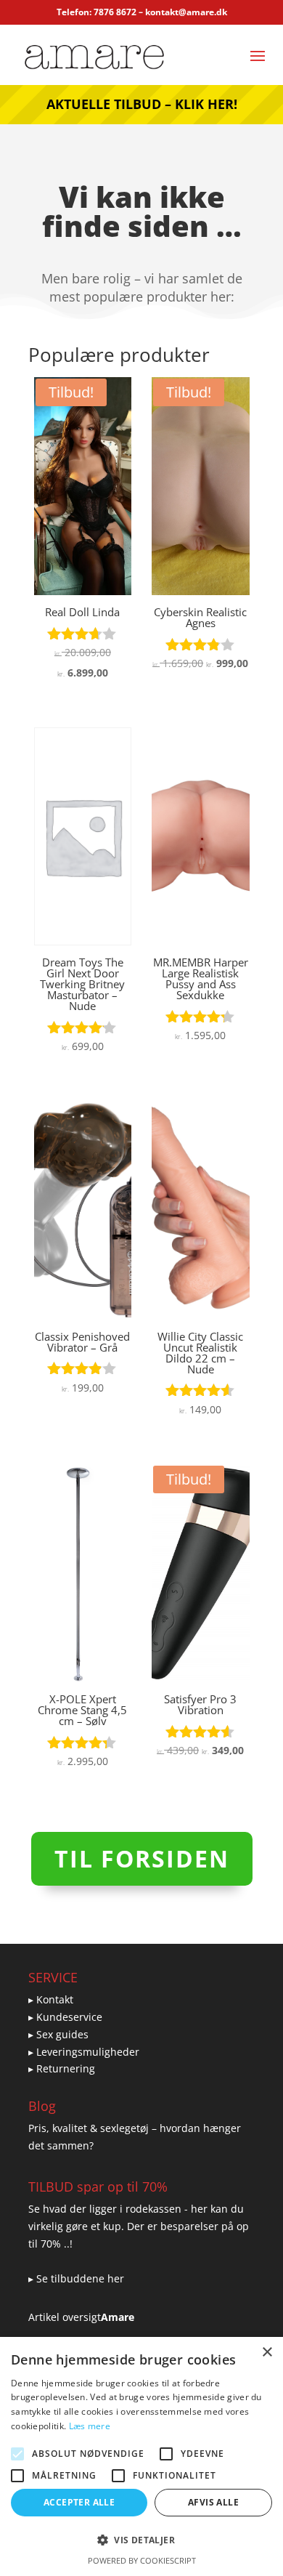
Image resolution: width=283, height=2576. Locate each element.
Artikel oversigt (65, 2317)
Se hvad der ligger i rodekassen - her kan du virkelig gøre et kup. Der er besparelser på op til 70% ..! (139, 2226)
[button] (141, 2540)
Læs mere (90, 2426)
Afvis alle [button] (213, 2502)
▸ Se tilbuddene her (76, 2278)
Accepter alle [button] (79, 2502)
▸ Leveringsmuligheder (84, 2052)
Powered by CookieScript (142, 2560)
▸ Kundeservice (65, 2017)
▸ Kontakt (51, 1999)
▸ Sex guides (58, 2034)
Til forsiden (142, 1858)
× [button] (267, 2353)
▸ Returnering (62, 2068)
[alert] (141, 2456)
